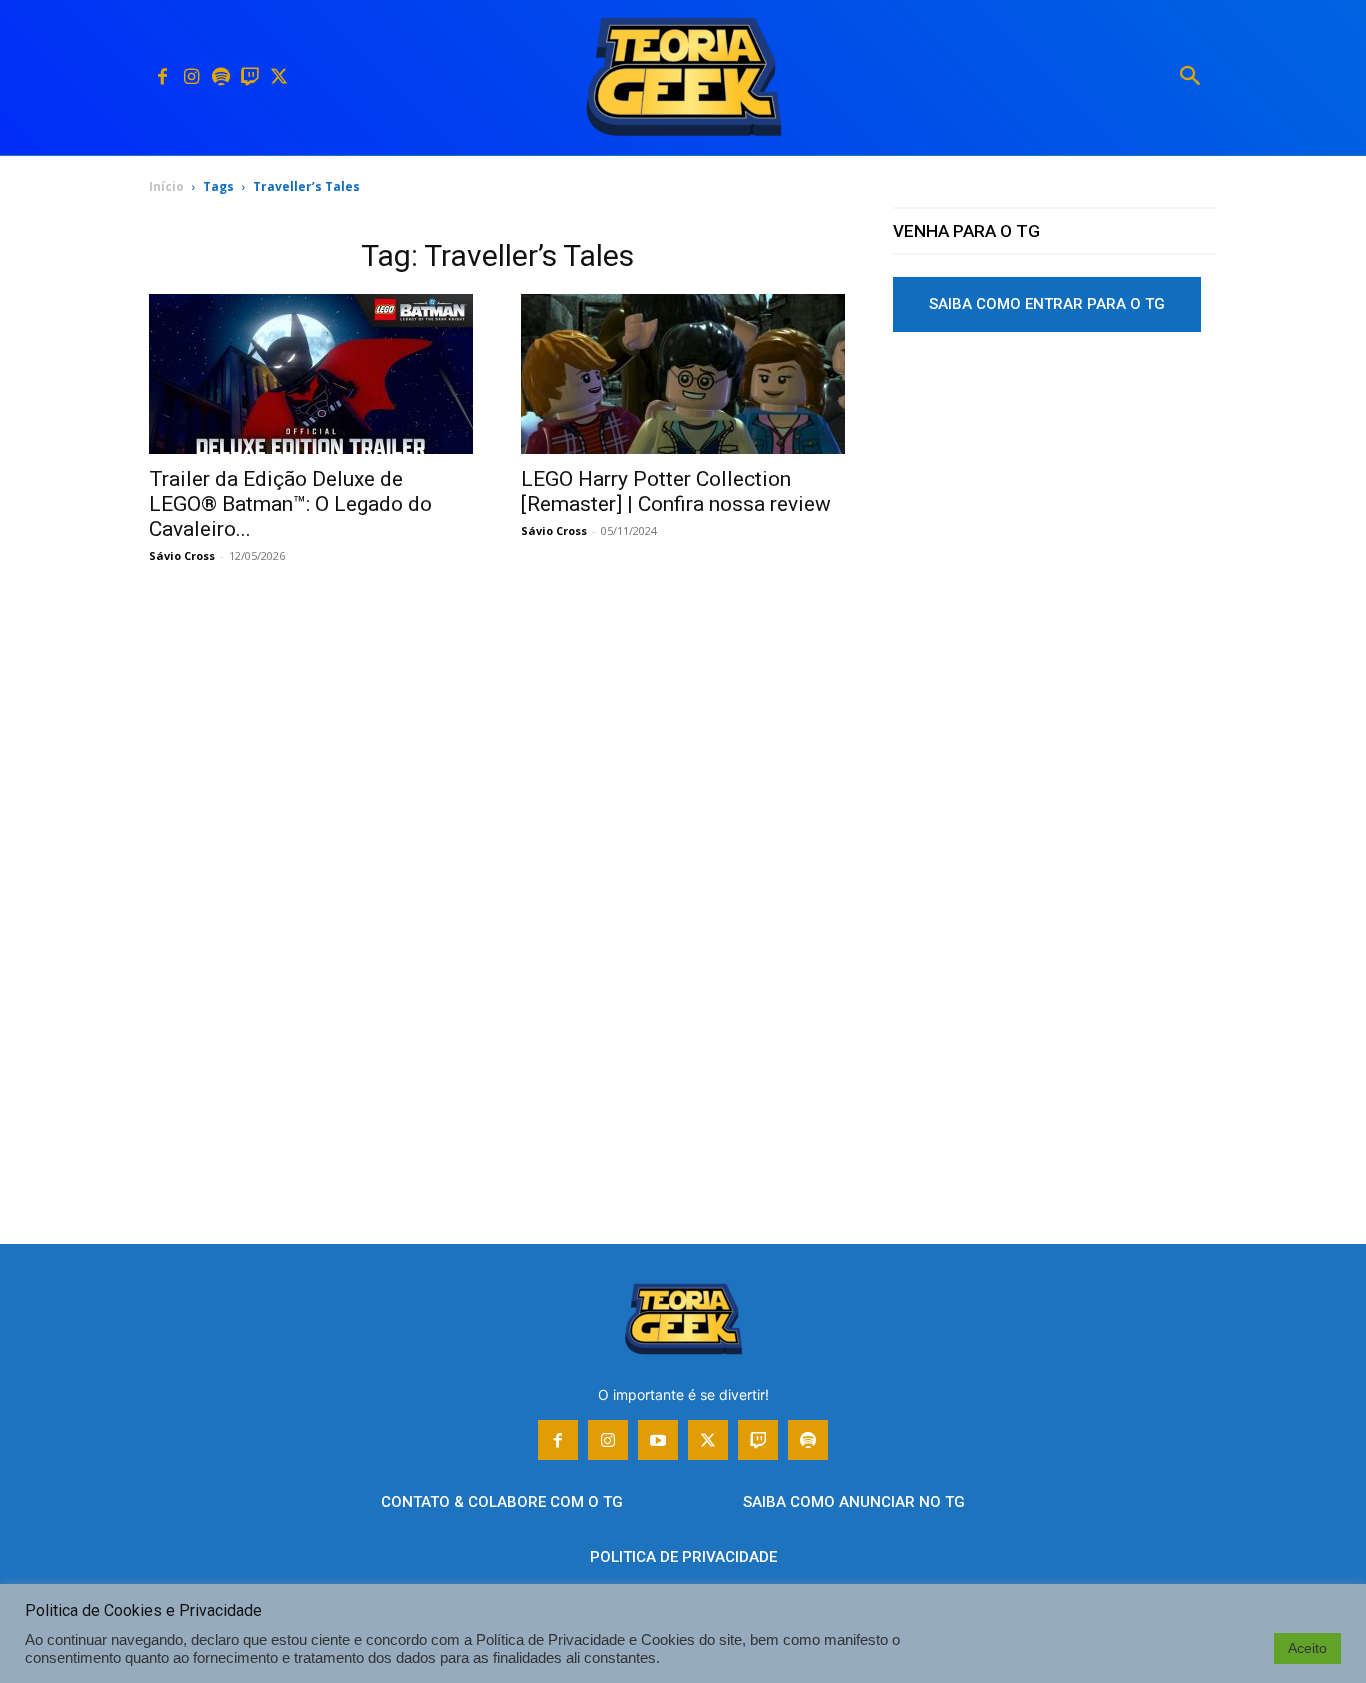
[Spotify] (220, 77)
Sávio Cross (182, 555)
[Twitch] (249, 77)
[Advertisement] (1055, 499)
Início (166, 186)
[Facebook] (162, 77)
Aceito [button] (1307, 1648)
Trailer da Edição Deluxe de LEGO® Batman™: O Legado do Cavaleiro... (290, 504)
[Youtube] (658, 1440)
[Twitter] (278, 77)
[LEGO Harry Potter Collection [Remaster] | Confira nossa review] (683, 374)
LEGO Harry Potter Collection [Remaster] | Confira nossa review (676, 491)
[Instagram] (191, 77)
